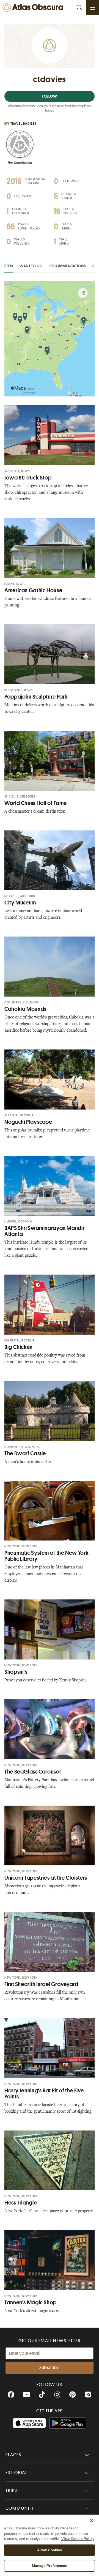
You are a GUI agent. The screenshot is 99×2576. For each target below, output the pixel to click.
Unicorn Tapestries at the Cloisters (46, 1878)
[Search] (79, 8)
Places (13, 2455)
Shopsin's (16, 1672)
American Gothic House (33, 590)
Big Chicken (19, 1347)
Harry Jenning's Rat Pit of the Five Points (44, 2094)
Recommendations (68, 266)
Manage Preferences (49, 2566)
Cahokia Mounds (25, 1009)
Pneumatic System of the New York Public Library (46, 1556)
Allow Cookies (50, 2550)
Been (9, 266)
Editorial (16, 2473)
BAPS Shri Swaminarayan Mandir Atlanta (44, 1231)
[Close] (92, 2521)
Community (20, 2508)
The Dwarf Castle (25, 1453)
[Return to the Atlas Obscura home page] (34, 8)
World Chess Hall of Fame (36, 803)
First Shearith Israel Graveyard (41, 1984)
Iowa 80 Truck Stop (28, 478)
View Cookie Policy (78, 2539)
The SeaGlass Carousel (32, 1772)
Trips (11, 2490)
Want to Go (31, 266)
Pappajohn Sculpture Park (36, 697)
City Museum (20, 903)
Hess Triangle (21, 2203)
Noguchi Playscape (28, 1122)
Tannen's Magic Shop (31, 2303)
